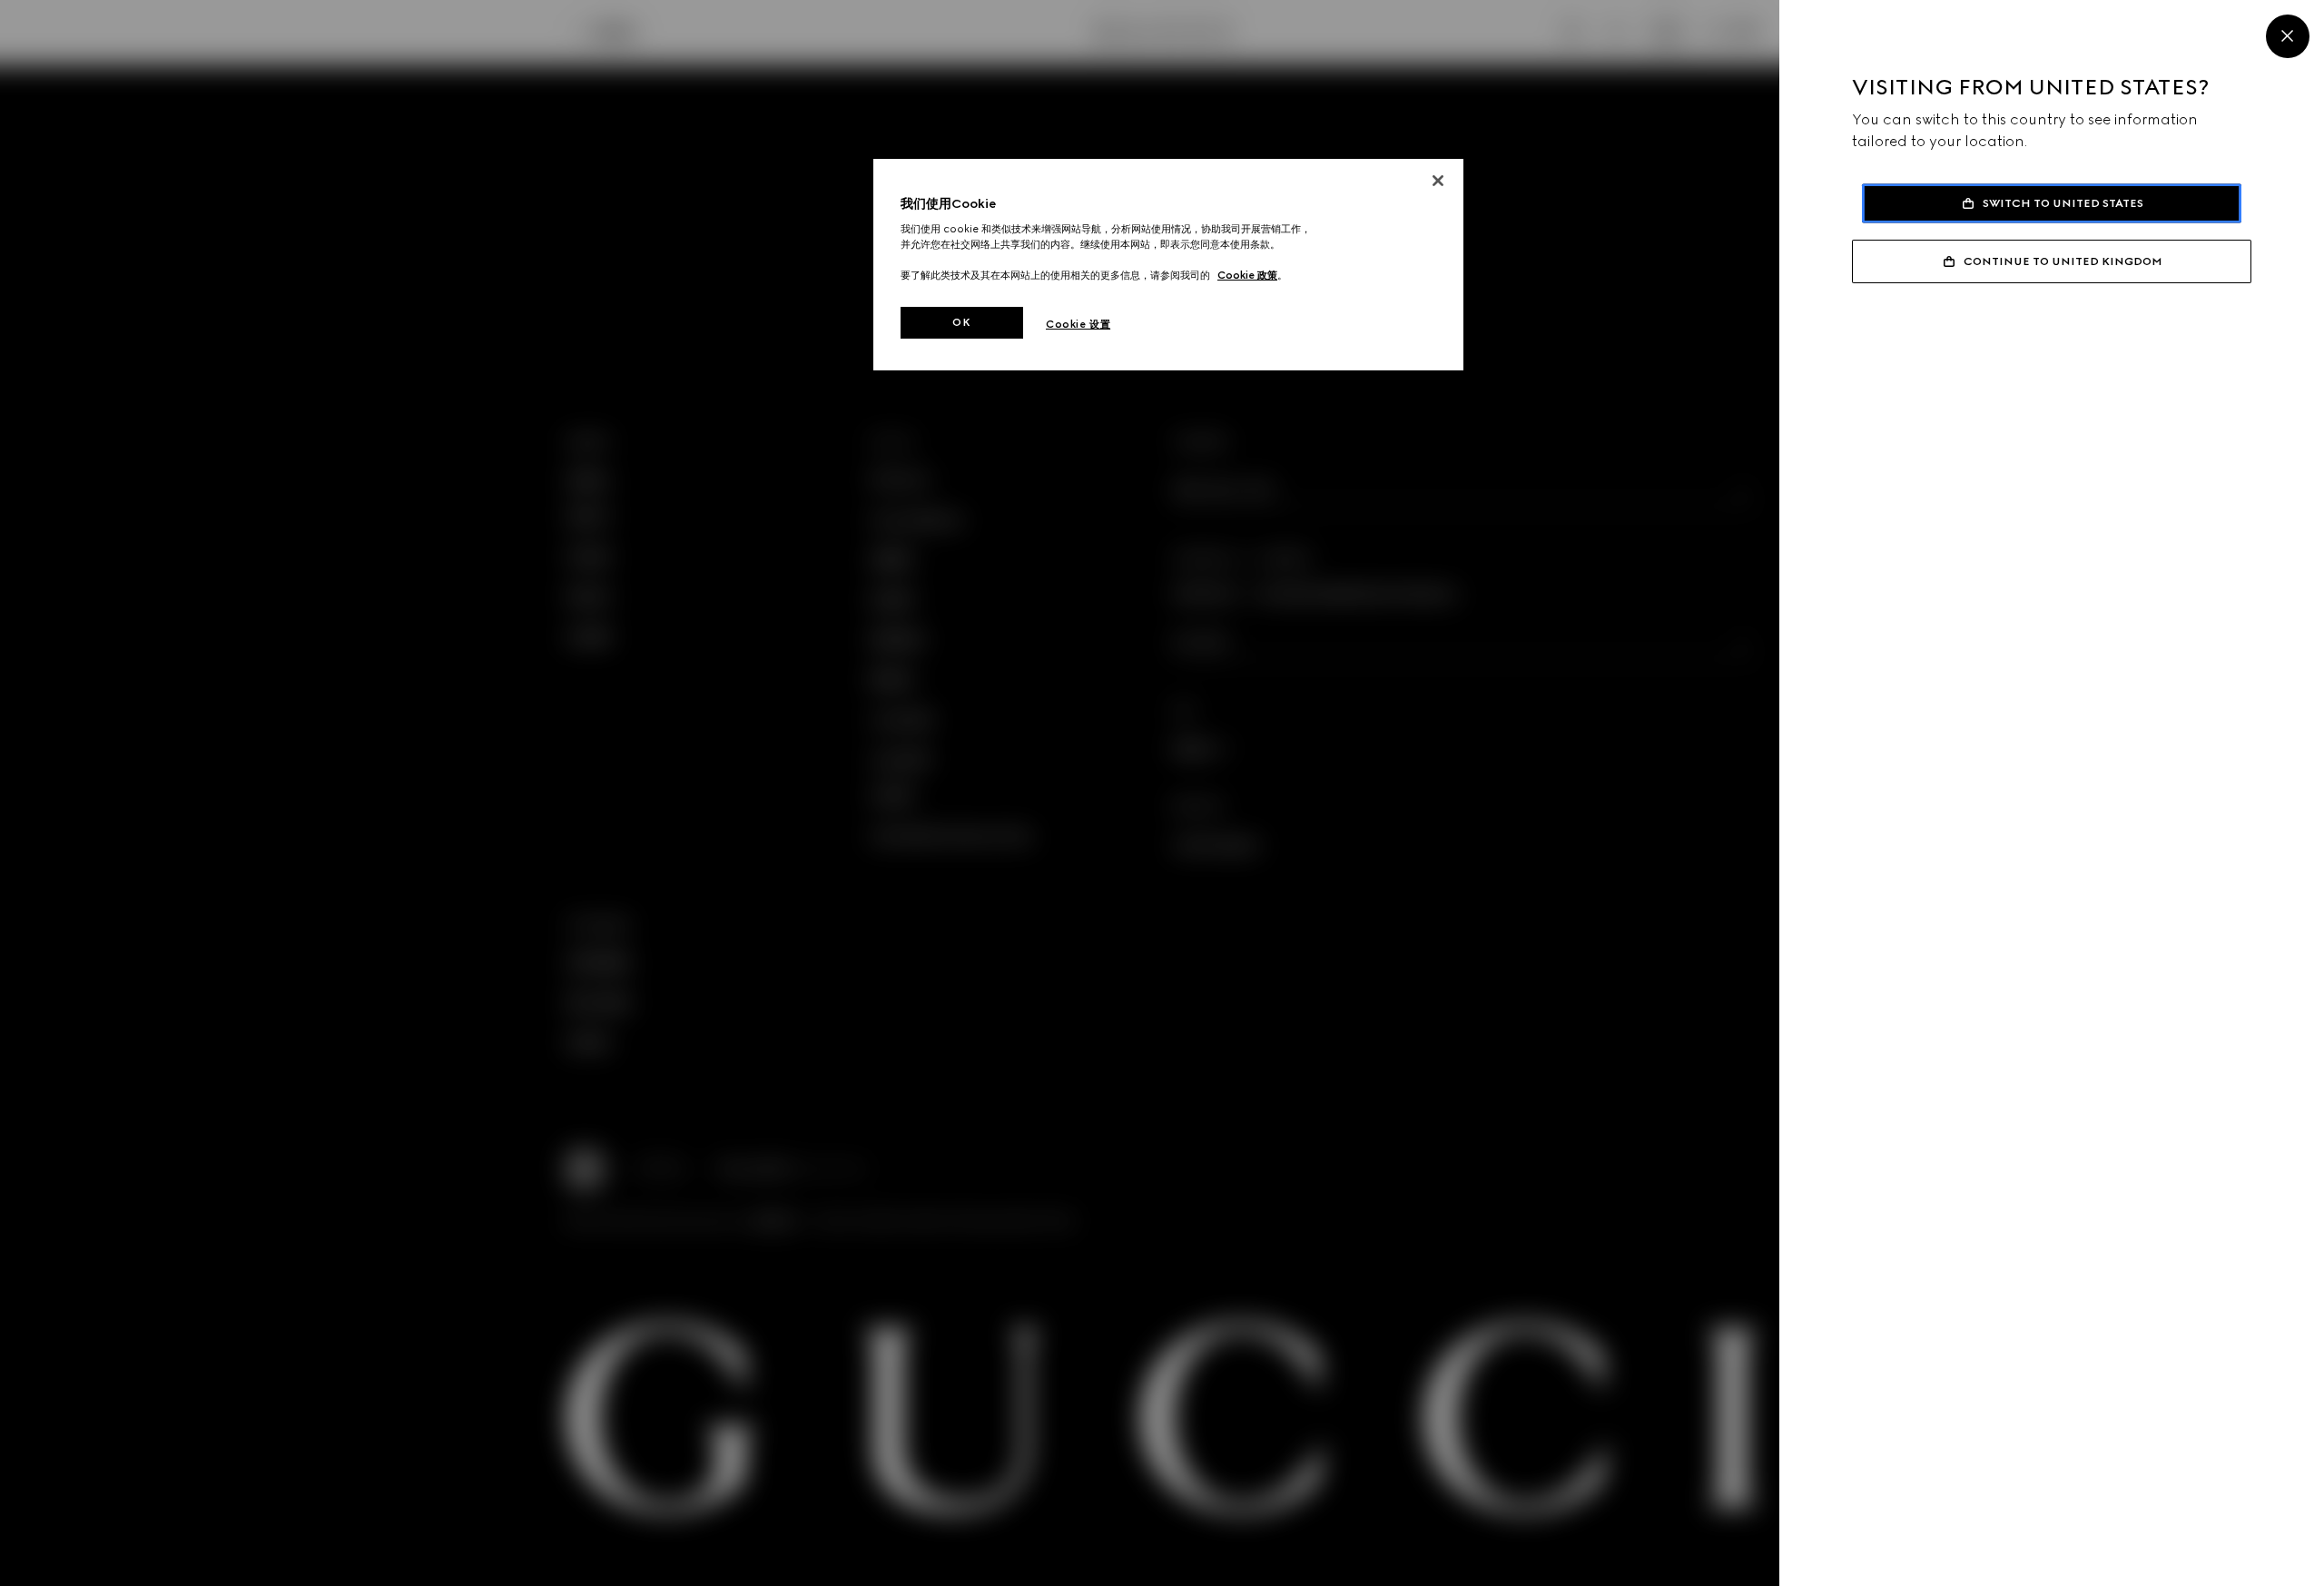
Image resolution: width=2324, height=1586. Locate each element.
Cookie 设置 (1078, 324)
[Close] (2288, 36)
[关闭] (1438, 181)
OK (961, 322)
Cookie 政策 (1247, 275)
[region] (1168, 265)
